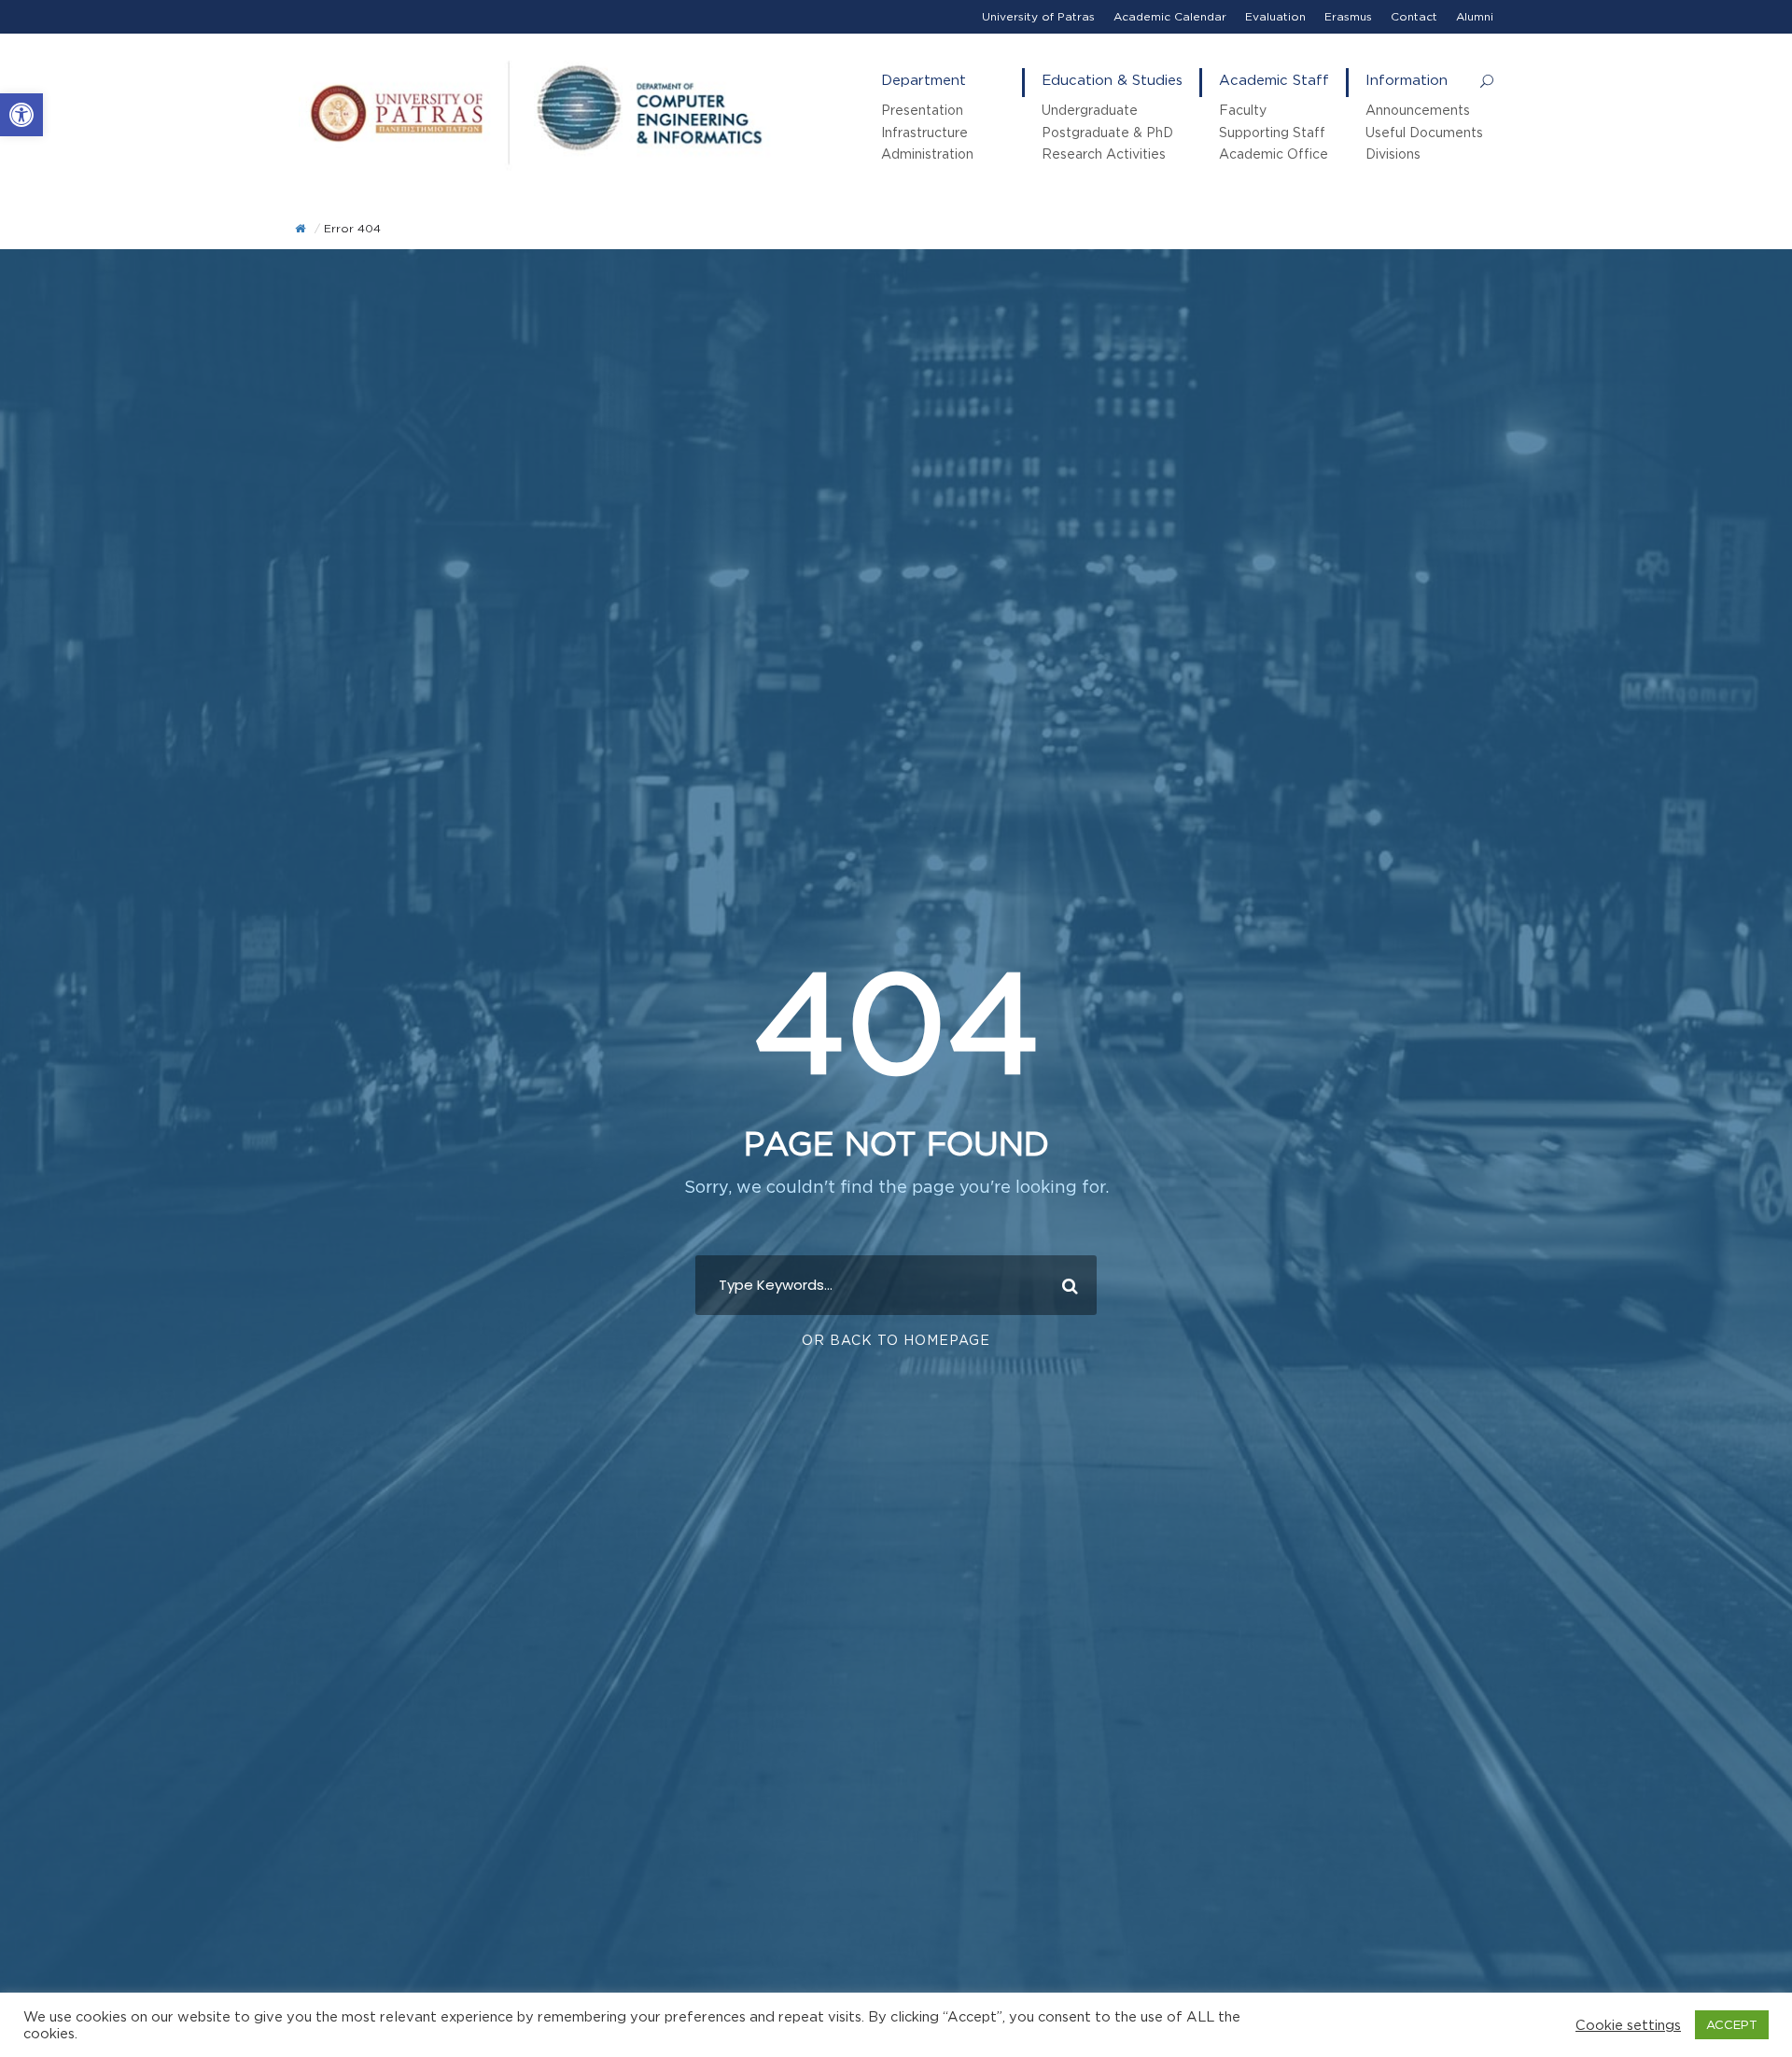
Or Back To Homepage (896, 1340)
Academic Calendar (1170, 16)
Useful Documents (1424, 132)
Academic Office (1274, 154)
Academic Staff (1274, 80)
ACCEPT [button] (1732, 2024)
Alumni (1475, 16)
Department (924, 80)
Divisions (1393, 154)
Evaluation (1275, 16)
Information (1407, 80)
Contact (1414, 16)
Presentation (922, 110)
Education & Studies (1112, 80)
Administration (927, 154)
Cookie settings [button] (1628, 2025)
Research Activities (1104, 154)
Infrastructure (924, 132)
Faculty (1243, 110)
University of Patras (1038, 16)
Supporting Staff (1272, 132)
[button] (21, 115)
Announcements (1418, 110)
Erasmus (1348, 16)
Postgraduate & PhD (1107, 132)
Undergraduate (1090, 110)
